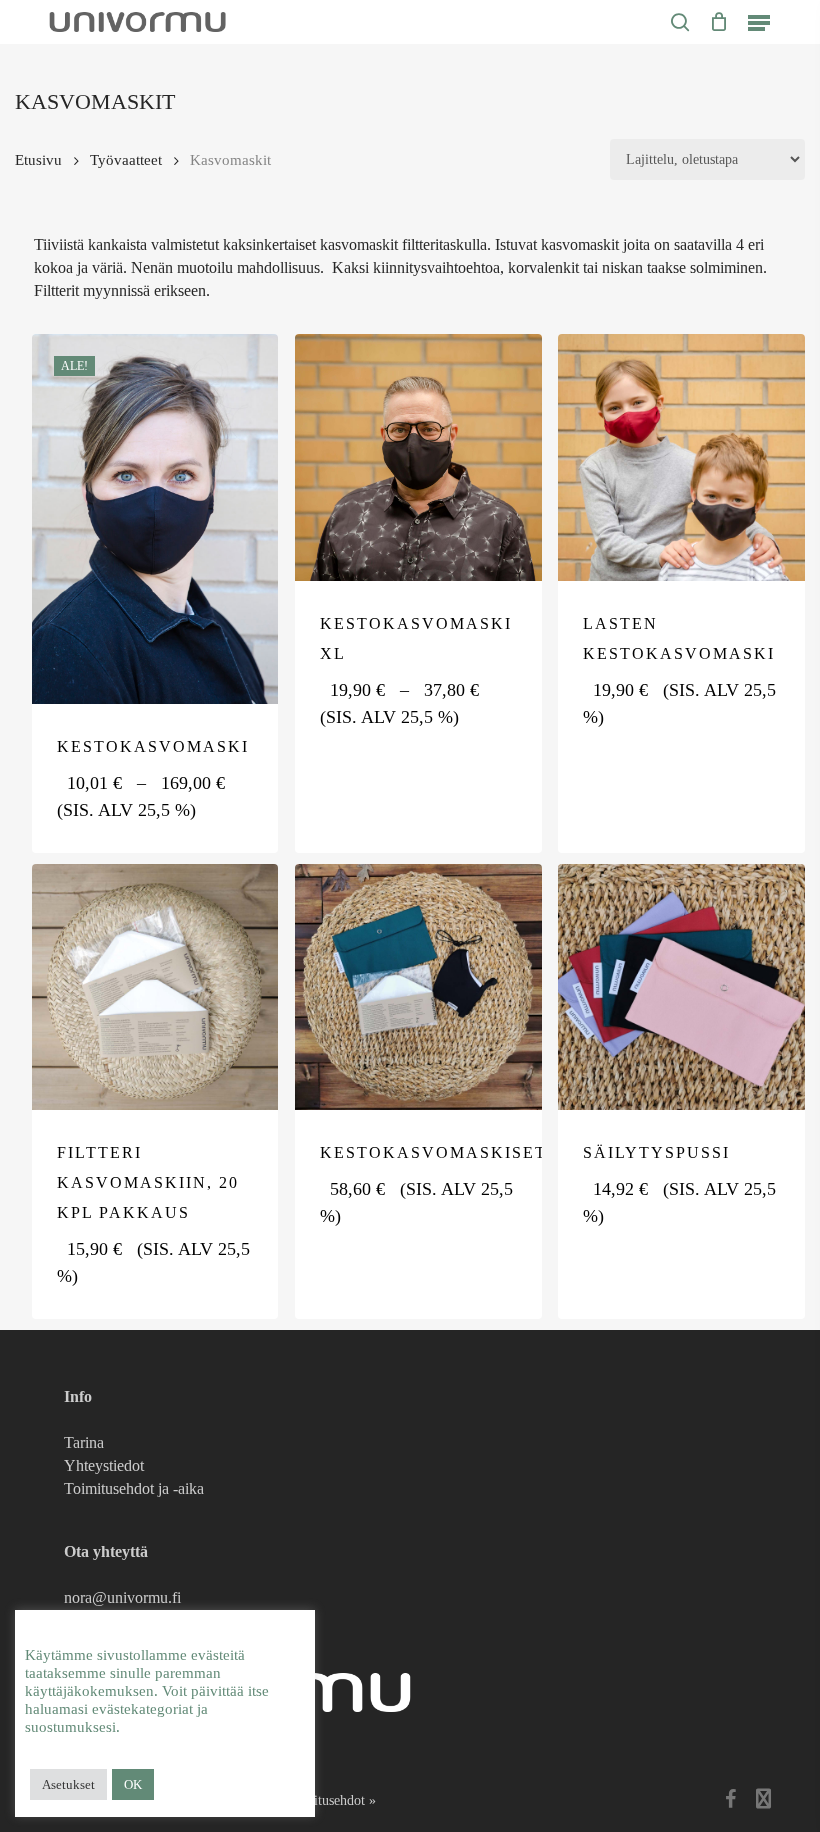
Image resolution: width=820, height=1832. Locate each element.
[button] (759, 22)
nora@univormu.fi (122, 1597)
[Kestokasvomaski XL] (418, 457)
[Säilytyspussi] (681, 987)
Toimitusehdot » (330, 1800)
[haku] (680, 22)
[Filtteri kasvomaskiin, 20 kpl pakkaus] (155, 987)
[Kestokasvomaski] (155, 519)
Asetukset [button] (68, 1784)
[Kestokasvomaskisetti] (418, 987)
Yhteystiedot (104, 1465)
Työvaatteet (126, 160)
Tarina (84, 1442)
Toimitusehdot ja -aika (134, 1488)
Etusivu (38, 160)
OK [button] (133, 1784)
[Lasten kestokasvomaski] (681, 457)
